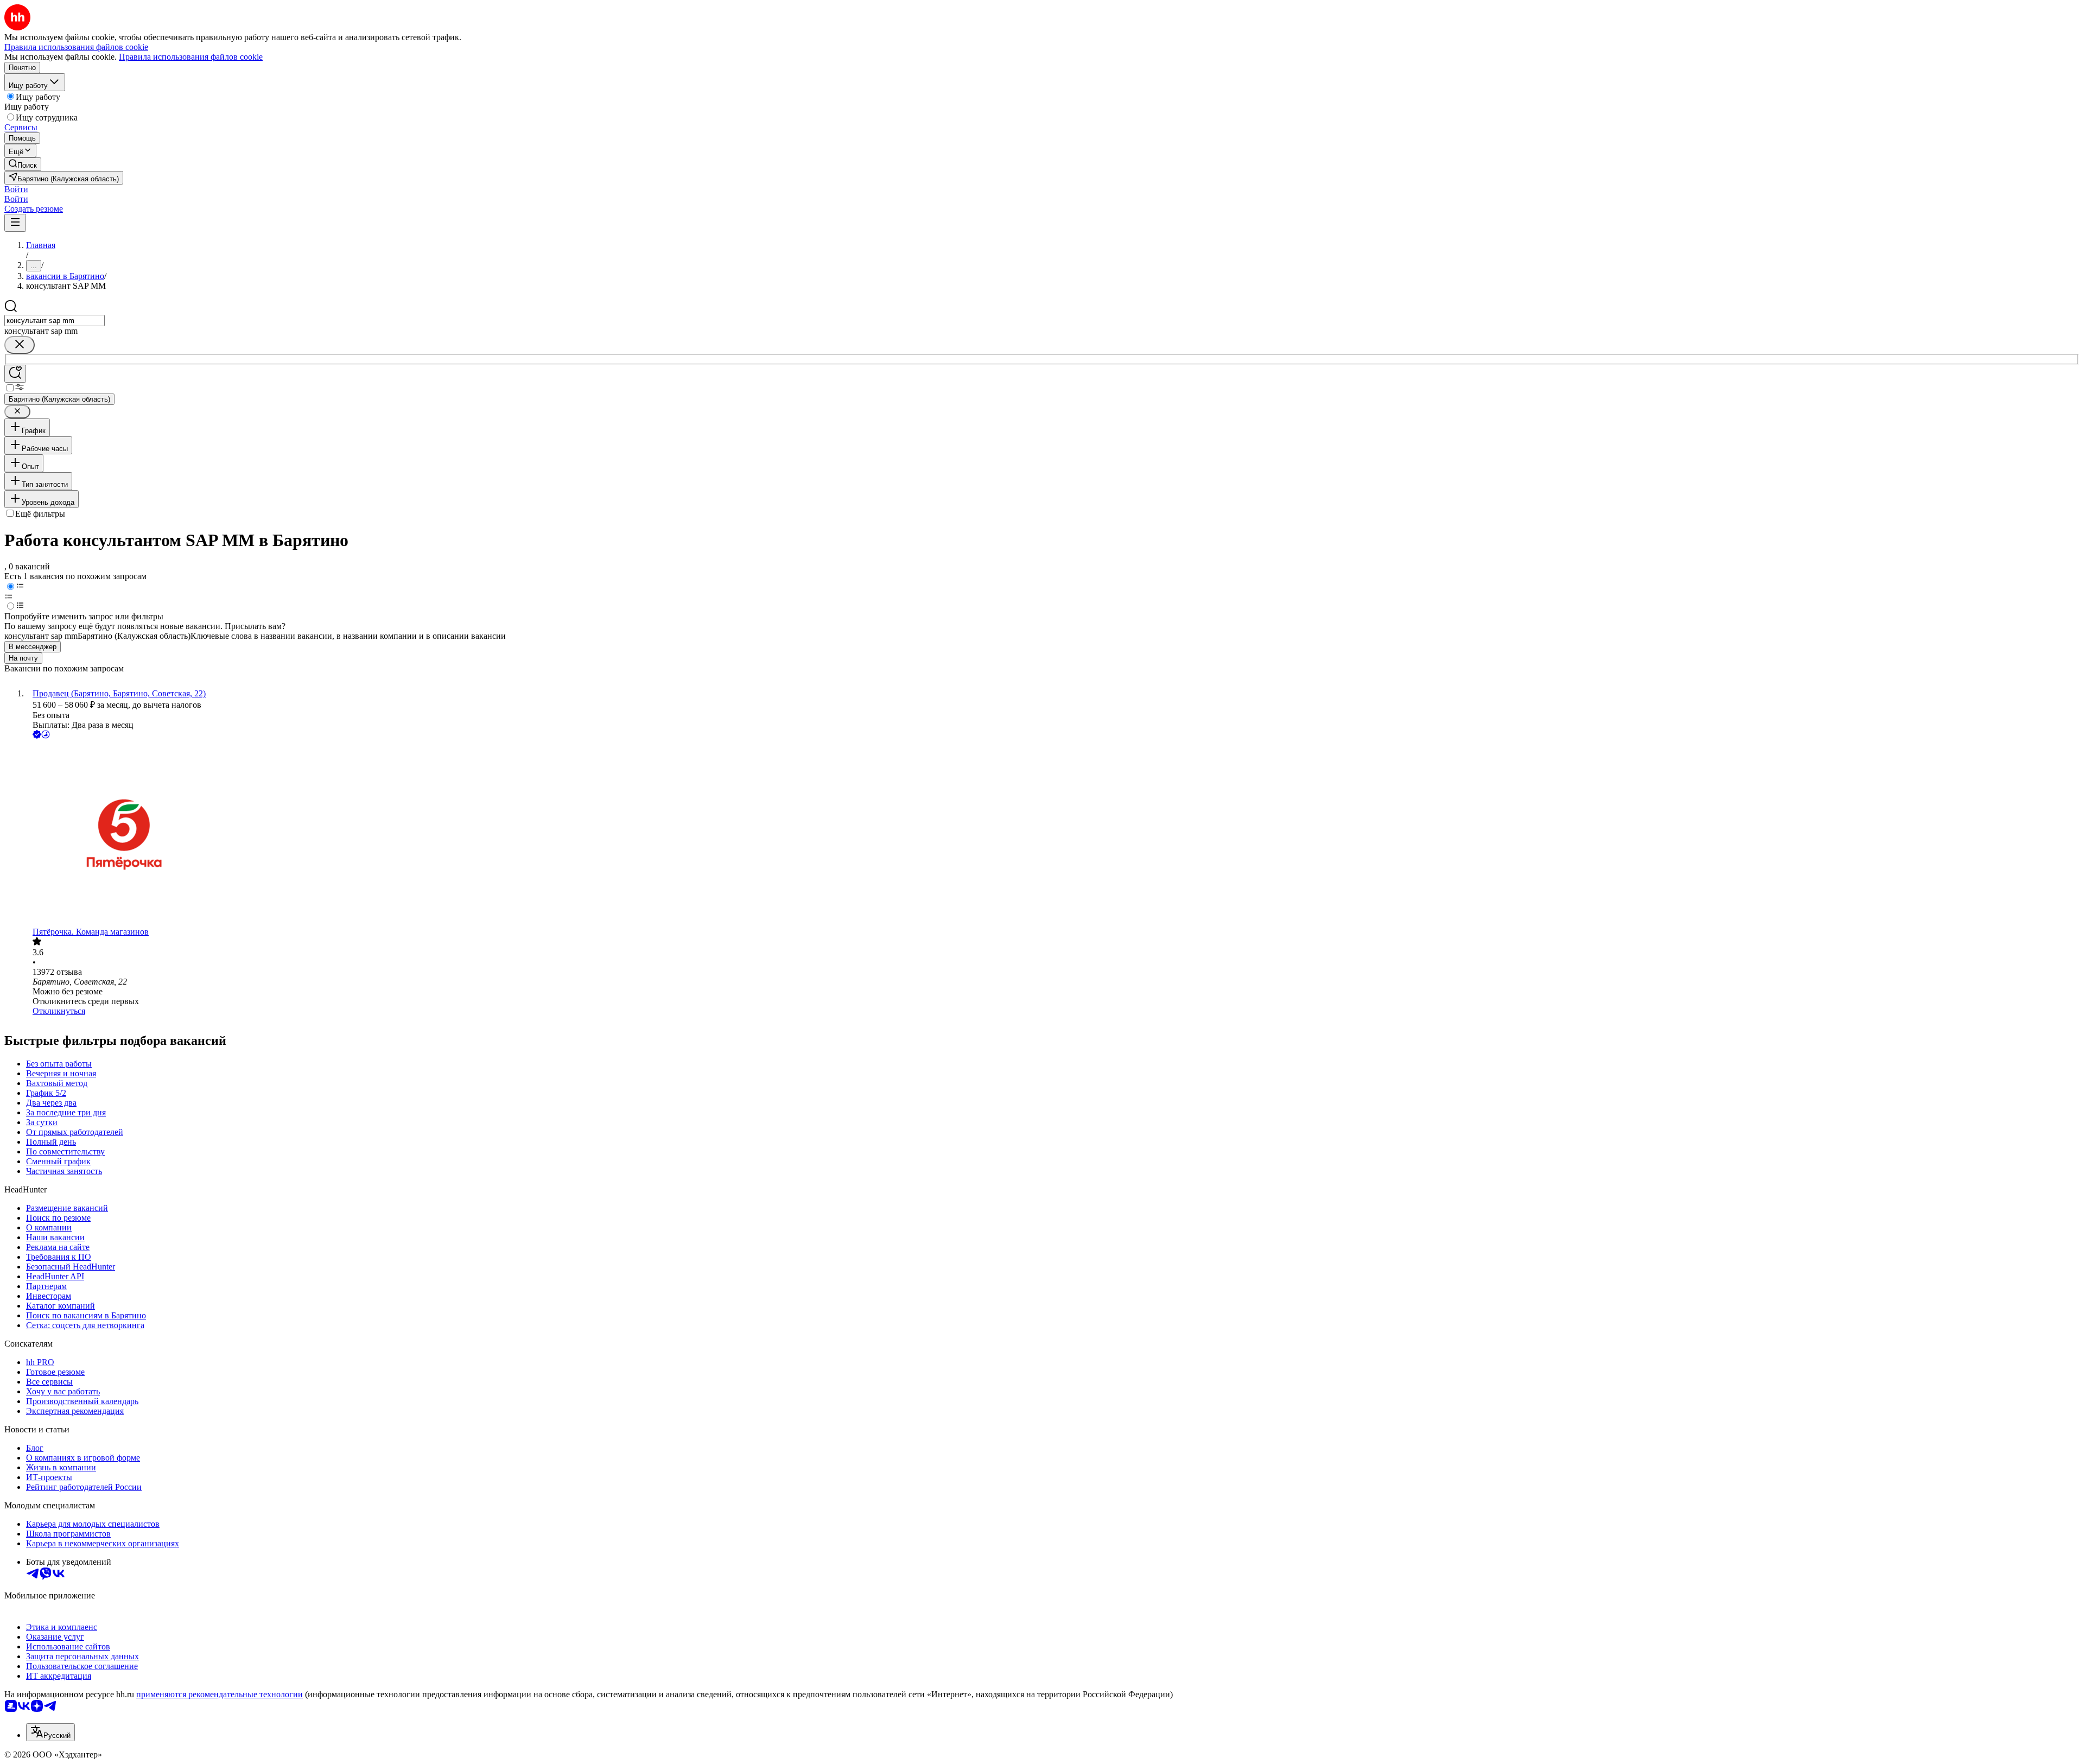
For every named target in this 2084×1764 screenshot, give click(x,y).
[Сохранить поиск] (15, 374)
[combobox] (55, 321)
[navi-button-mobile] (15, 223)
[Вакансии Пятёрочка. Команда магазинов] (1053, 834)
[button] (16, 189)
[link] (23, 164)
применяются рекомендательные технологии (220, 1694)
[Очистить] (20, 345)
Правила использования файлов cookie (191, 57)
